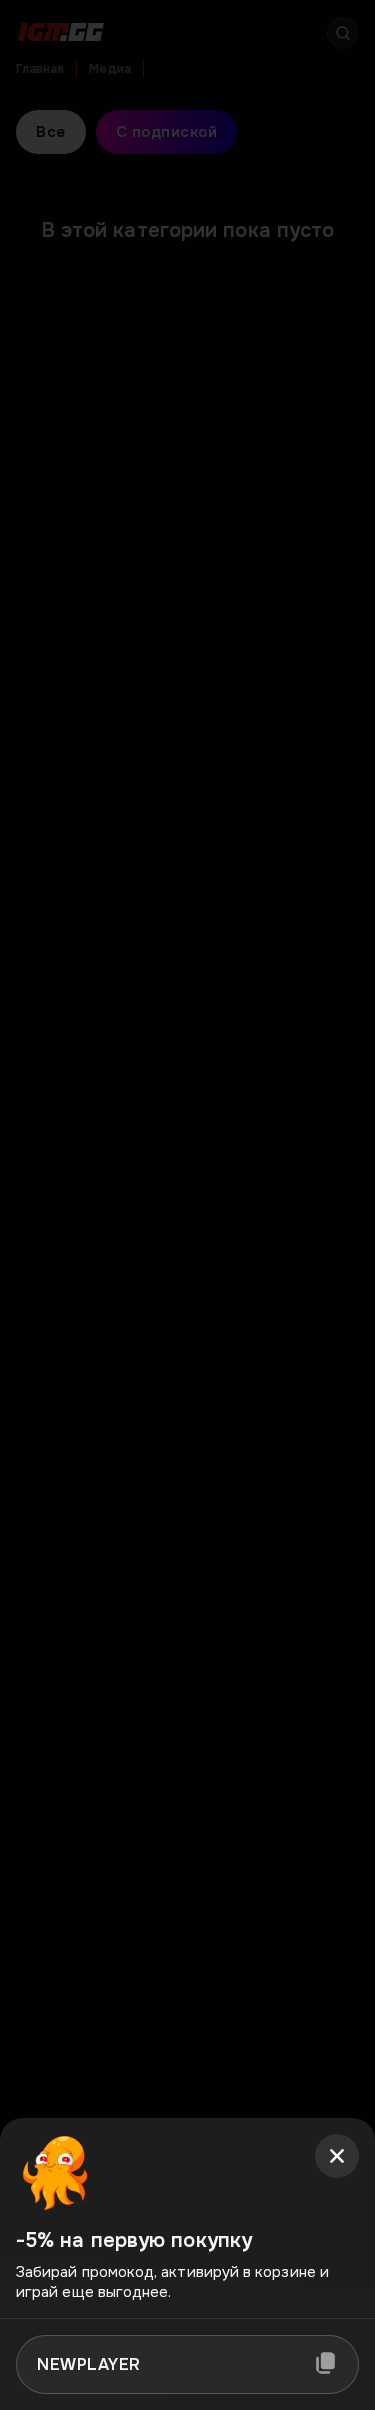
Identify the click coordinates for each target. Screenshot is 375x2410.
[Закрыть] (337, 2156)
